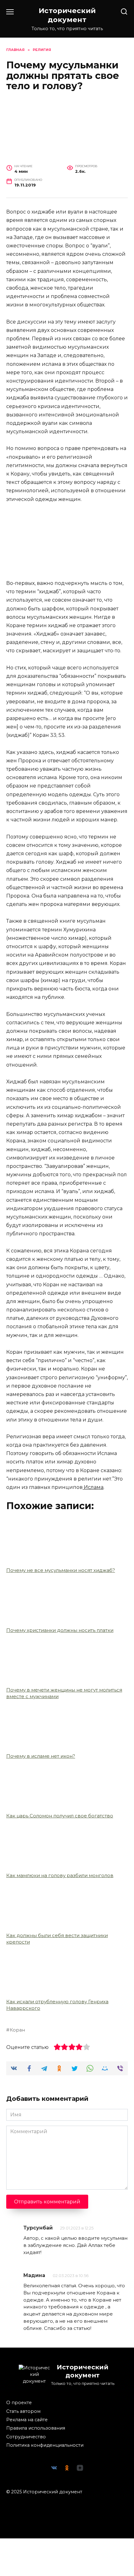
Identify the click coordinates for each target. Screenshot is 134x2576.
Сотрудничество (26, 2437)
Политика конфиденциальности (45, 2445)
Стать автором (23, 2411)
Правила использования (36, 2428)
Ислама (93, 1487)
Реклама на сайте (27, 2420)
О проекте (19, 2403)
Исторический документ (67, 15)
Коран (17, 2030)
